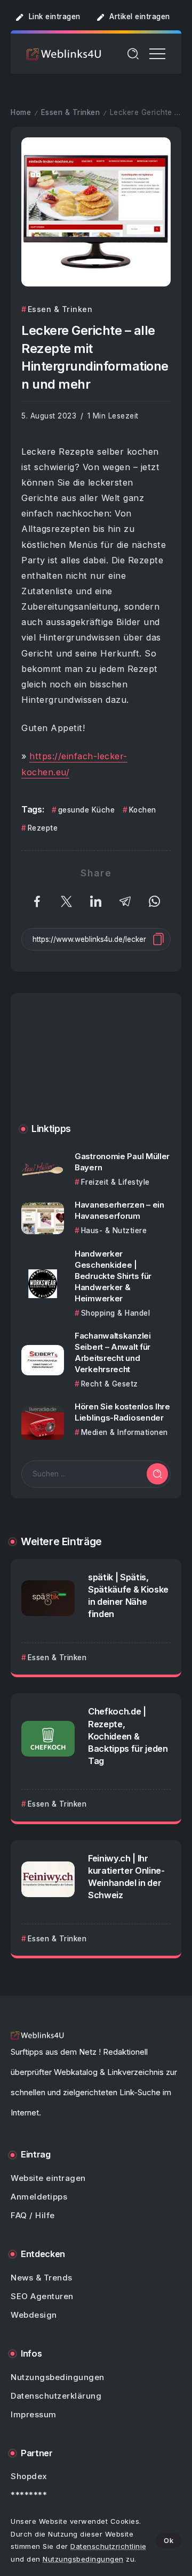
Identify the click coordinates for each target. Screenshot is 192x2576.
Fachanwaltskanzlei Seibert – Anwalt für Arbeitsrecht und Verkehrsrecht (113, 1352)
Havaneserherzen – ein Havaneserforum (119, 1210)
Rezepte (43, 828)
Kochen (143, 810)
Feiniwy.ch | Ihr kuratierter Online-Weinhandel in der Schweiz (126, 1877)
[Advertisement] (96, 1066)
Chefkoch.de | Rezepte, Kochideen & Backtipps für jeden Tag (128, 1736)
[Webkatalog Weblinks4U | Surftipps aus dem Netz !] (64, 54)
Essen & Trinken (71, 112)
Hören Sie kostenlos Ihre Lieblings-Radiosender (122, 1412)
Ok (169, 2540)
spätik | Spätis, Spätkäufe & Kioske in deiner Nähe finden (128, 1595)
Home (21, 112)
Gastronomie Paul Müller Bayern (122, 1162)
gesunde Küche (86, 810)
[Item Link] (43, 1170)
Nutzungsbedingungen (83, 2559)
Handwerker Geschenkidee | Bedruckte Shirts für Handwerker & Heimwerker (113, 1276)
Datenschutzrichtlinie (109, 2546)
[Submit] (157, 1474)
